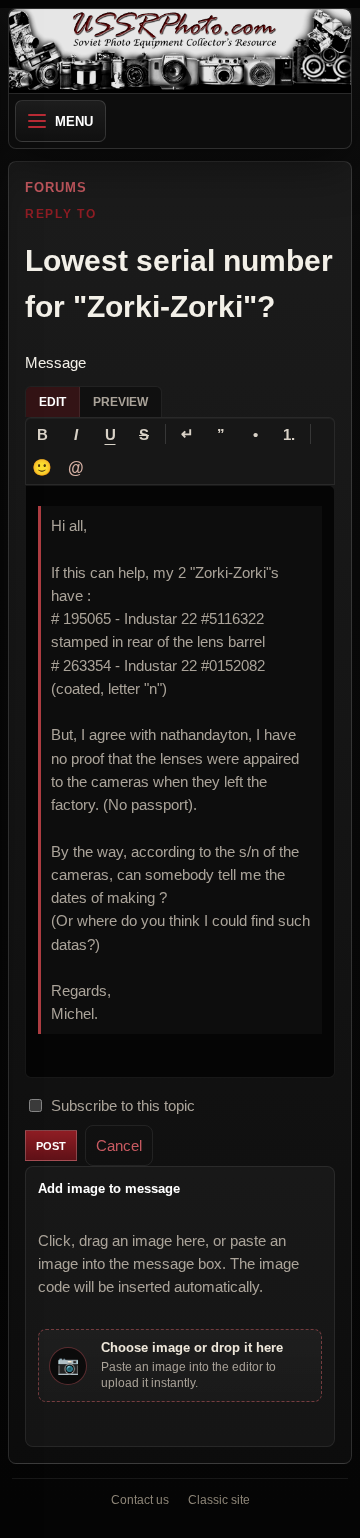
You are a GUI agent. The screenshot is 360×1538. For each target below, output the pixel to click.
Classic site (219, 1500)
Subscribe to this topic (123, 1105)
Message (55, 362)
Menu (74, 121)
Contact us (140, 1500)
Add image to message (109, 1188)
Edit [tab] (52, 402)
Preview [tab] (120, 402)
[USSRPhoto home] (180, 51)
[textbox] (180, 781)
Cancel (119, 1145)
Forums (56, 187)
